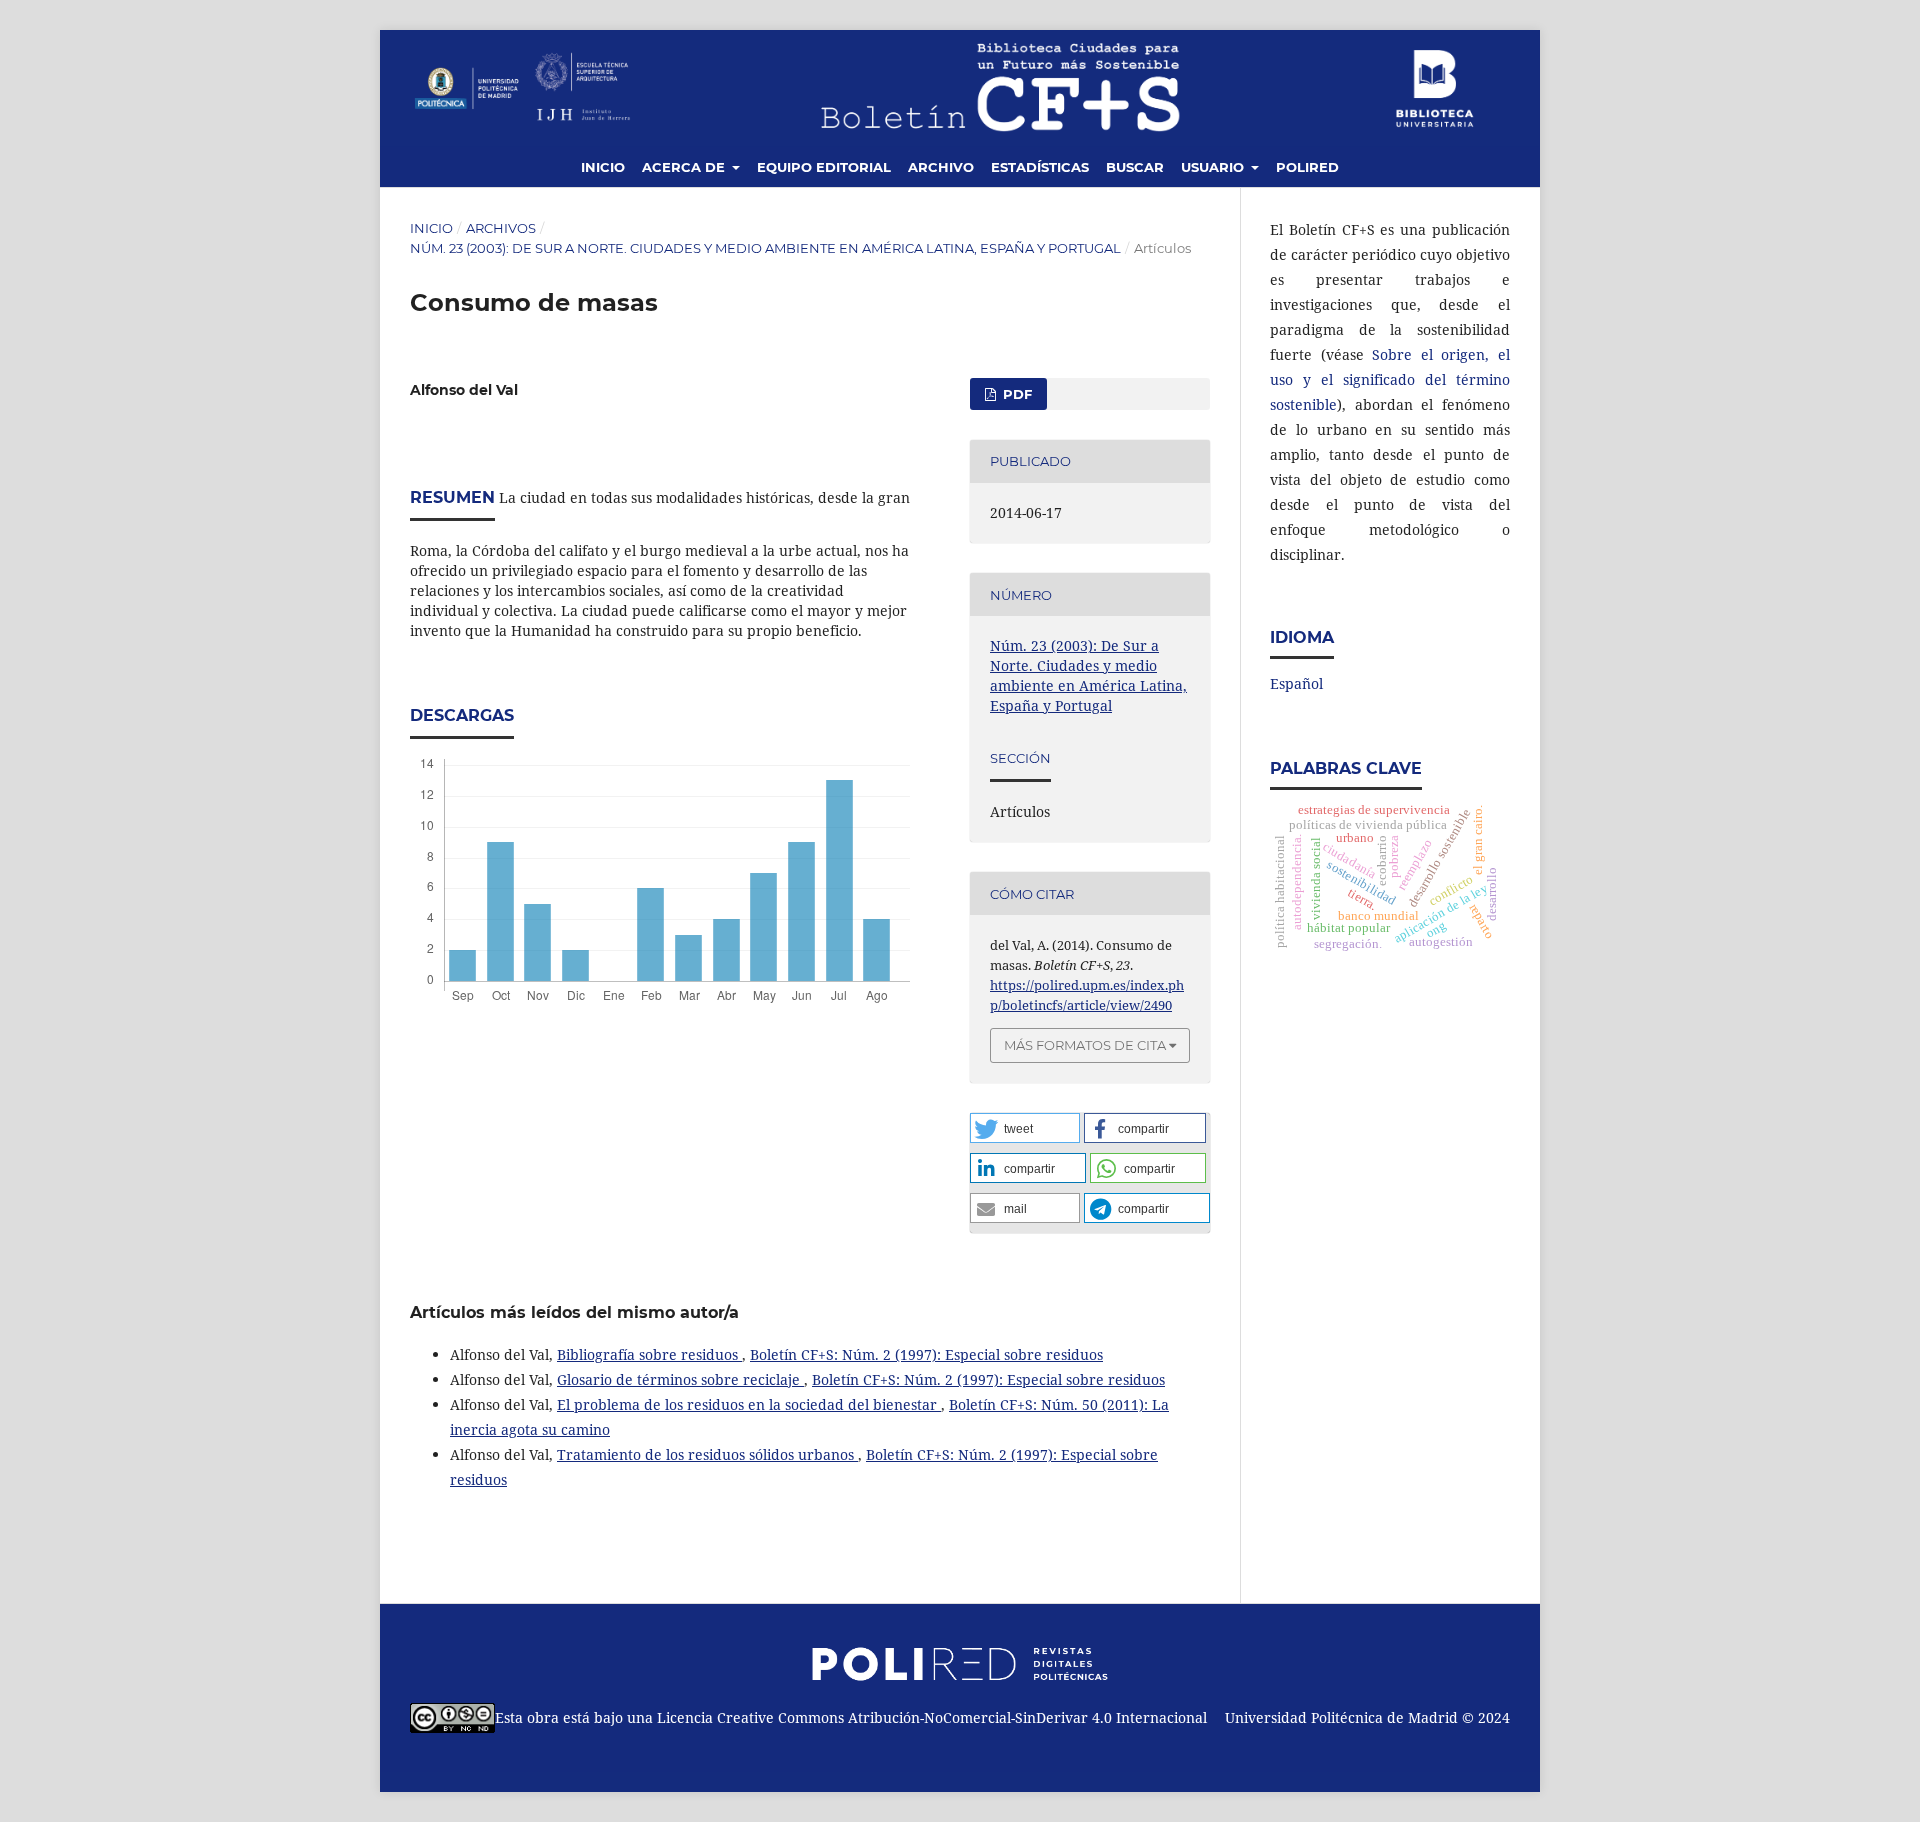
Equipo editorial (824, 167)
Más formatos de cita (1085, 1045)
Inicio (603, 167)
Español (1296, 683)
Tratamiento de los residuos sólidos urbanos (707, 1454)
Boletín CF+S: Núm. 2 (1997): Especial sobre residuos (926, 1354)
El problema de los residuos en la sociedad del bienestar (749, 1404)
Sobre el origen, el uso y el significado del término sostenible (1390, 379)
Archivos (501, 228)
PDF (1015, 394)
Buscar (1135, 167)
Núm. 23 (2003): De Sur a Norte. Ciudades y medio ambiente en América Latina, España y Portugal (765, 248)
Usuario (1214, 167)
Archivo (941, 167)
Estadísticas (1040, 167)
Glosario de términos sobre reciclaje (680, 1379)
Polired (1307, 167)
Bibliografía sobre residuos (649, 1354)
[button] (1025, 1128)
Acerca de (685, 167)
